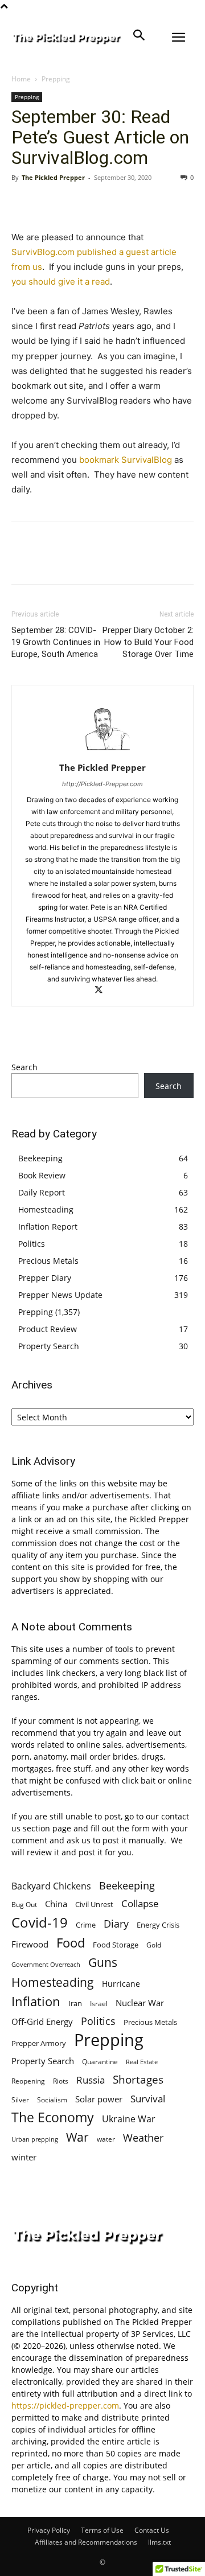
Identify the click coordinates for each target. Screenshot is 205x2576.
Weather (143, 2138)
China (56, 1904)
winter (24, 2157)
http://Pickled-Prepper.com (102, 784)
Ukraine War (129, 2119)
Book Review (42, 1175)
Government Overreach (46, 1964)
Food (71, 1943)
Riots (61, 2081)
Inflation (36, 2001)
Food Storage (116, 1945)
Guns (103, 1963)
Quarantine (100, 2062)
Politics (32, 1244)
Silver (20, 2100)
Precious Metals (48, 1261)
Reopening (28, 2081)
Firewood (30, 1944)
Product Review (48, 1329)
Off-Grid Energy (42, 2022)
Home (21, 79)
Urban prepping (35, 2139)
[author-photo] (102, 752)
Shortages (138, 2079)
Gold (154, 1945)
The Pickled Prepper (53, 177)
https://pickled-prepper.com (65, 2406)
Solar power (99, 2099)
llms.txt (159, 2542)
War (77, 2137)
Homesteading (46, 1209)
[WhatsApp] (101, 203)
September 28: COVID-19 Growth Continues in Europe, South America (56, 642)
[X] (49, 203)
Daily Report (42, 1192)
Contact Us (152, 2530)
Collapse (140, 1903)
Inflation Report (48, 1227)
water (106, 2139)
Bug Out (24, 1905)
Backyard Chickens (51, 1886)
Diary (116, 1923)
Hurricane (121, 1984)
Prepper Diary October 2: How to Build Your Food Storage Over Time (148, 642)
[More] (128, 203)
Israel (99, 2004)
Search (24, 1067)
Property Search (49, 1346)
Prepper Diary (45, 1278)
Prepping (56, 79)
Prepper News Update (60, 1295)
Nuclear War (140, 2003)
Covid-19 (40, 1922)
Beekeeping (40, 1158)
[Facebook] (23, 203)
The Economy (53, 2117)
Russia (91, 2080)
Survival (148, 2099)
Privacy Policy (49, 2530)
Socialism (52, 2100)
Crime (86, 1925)
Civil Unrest (94, 1904)
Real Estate (142, 2062)
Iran (75, 2003)
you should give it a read (61, 282)
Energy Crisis (158, 1925)
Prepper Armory (39, 2043)
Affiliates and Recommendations (86, 2542)
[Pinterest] (75, 203)
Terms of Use (102, 2530)
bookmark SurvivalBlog (124, 460)
